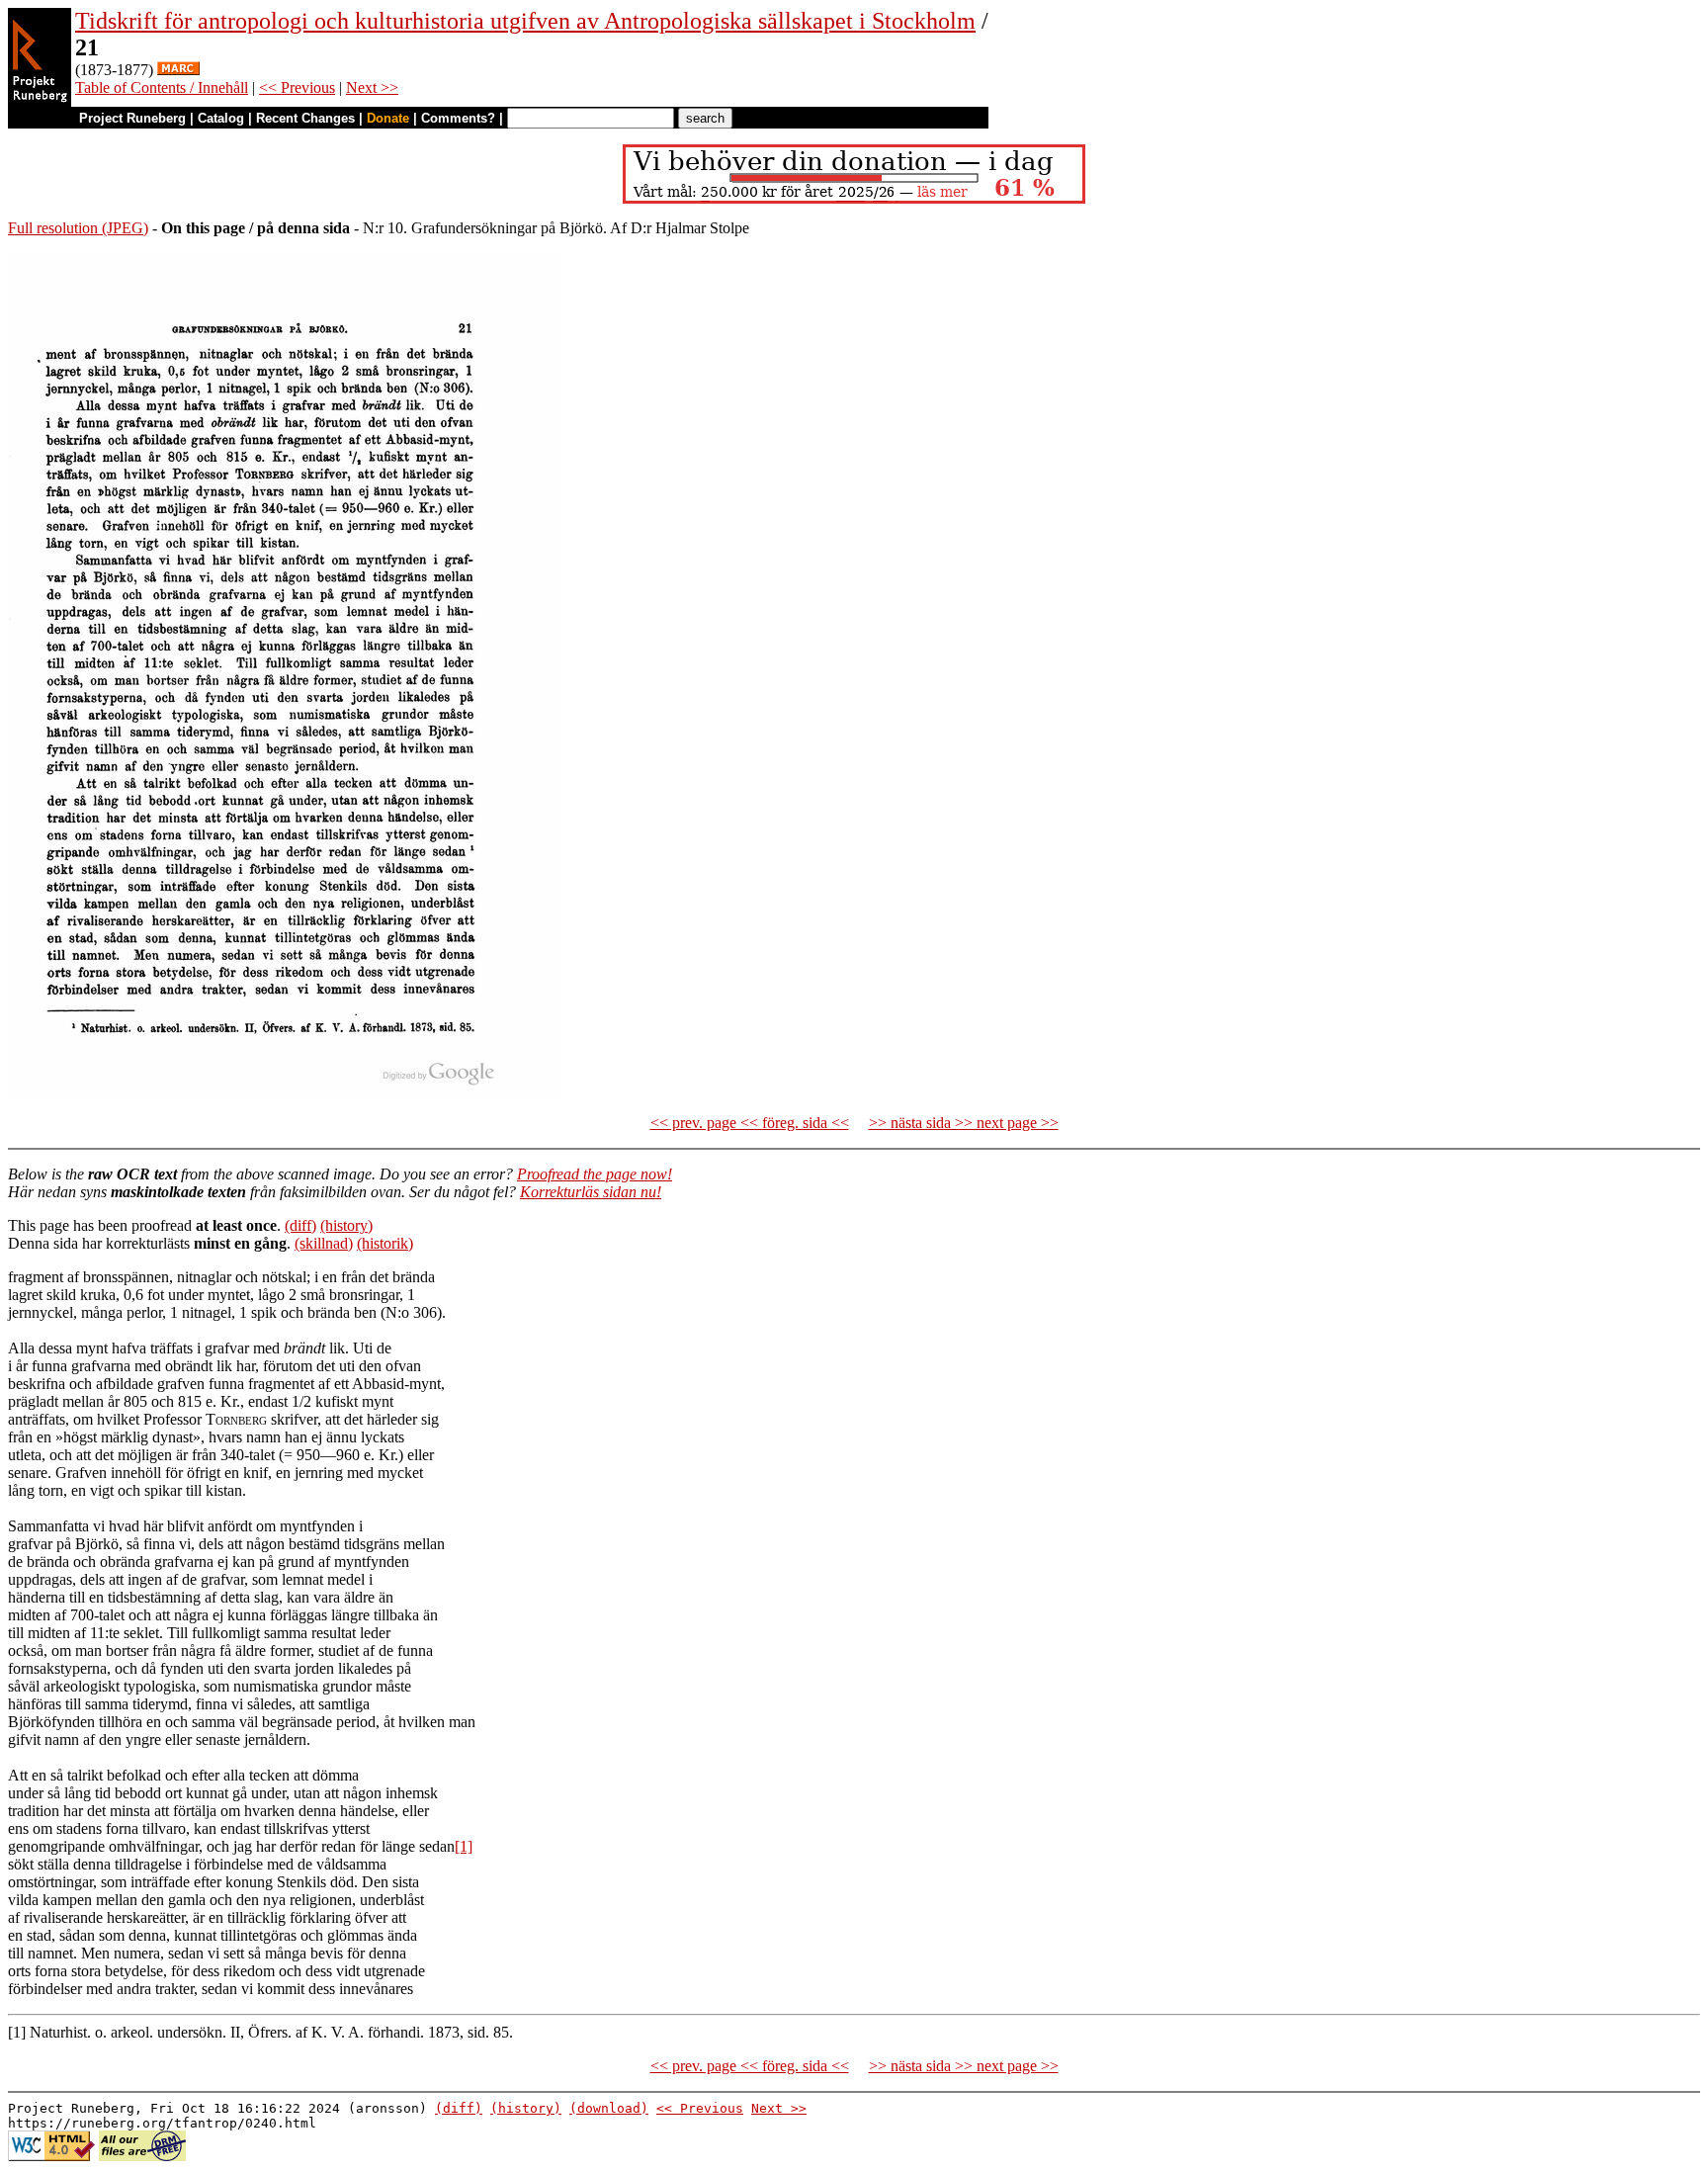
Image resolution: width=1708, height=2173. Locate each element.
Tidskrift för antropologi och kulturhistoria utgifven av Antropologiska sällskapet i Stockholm (525, 21)
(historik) (385, 1243)
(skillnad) (324, 1243)
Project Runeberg (132, 118)
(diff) (300, 1225)
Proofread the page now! (595, 1174)
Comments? (458, 118)
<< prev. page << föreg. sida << (750, 1123)
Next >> (372, 87)
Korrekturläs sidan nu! (591, 1192)
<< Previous (297, 87)
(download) (609, 2108)
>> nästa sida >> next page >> (964, 1123)
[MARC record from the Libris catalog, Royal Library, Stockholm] (178, 70)
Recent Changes (305, 118)
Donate (388, 118)
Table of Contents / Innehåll (162, 87)
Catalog (221, 118)
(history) (346, 1225)
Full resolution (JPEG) (78, 228)
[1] (464, 1846)
